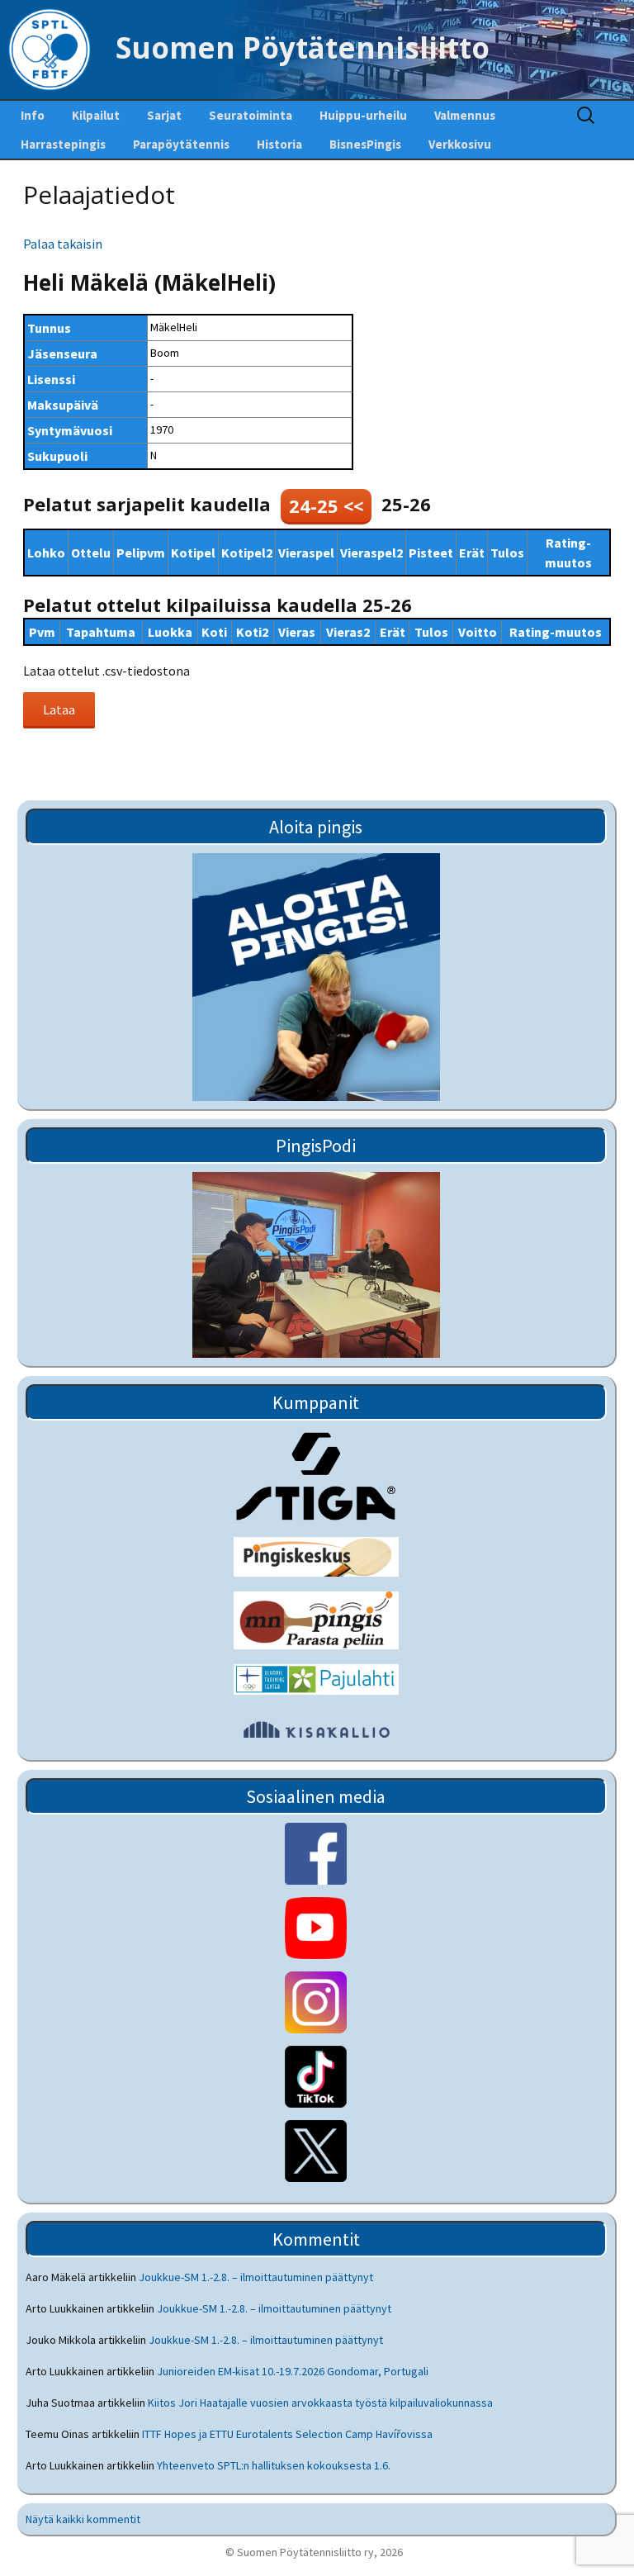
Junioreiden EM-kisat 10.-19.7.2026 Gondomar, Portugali (293, 2371)
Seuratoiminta (251, 115)
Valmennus (465, 115)
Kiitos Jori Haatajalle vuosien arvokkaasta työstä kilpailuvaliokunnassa (320, 2403)
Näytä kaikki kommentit (83, 2519)
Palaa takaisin (63, 244)
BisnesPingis (365, 144)
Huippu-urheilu (363, 115)
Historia (279, 144)
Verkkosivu (460, 144)
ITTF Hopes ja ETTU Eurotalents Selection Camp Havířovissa (287, 2434)
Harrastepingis (63, 144)
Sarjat (164, 115)
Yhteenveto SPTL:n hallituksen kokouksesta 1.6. (274, 2465)
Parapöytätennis (181, 144)
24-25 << (326, 505)
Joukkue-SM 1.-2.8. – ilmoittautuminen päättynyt (256, 2277)
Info (33, 115)
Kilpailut (96, 115)
